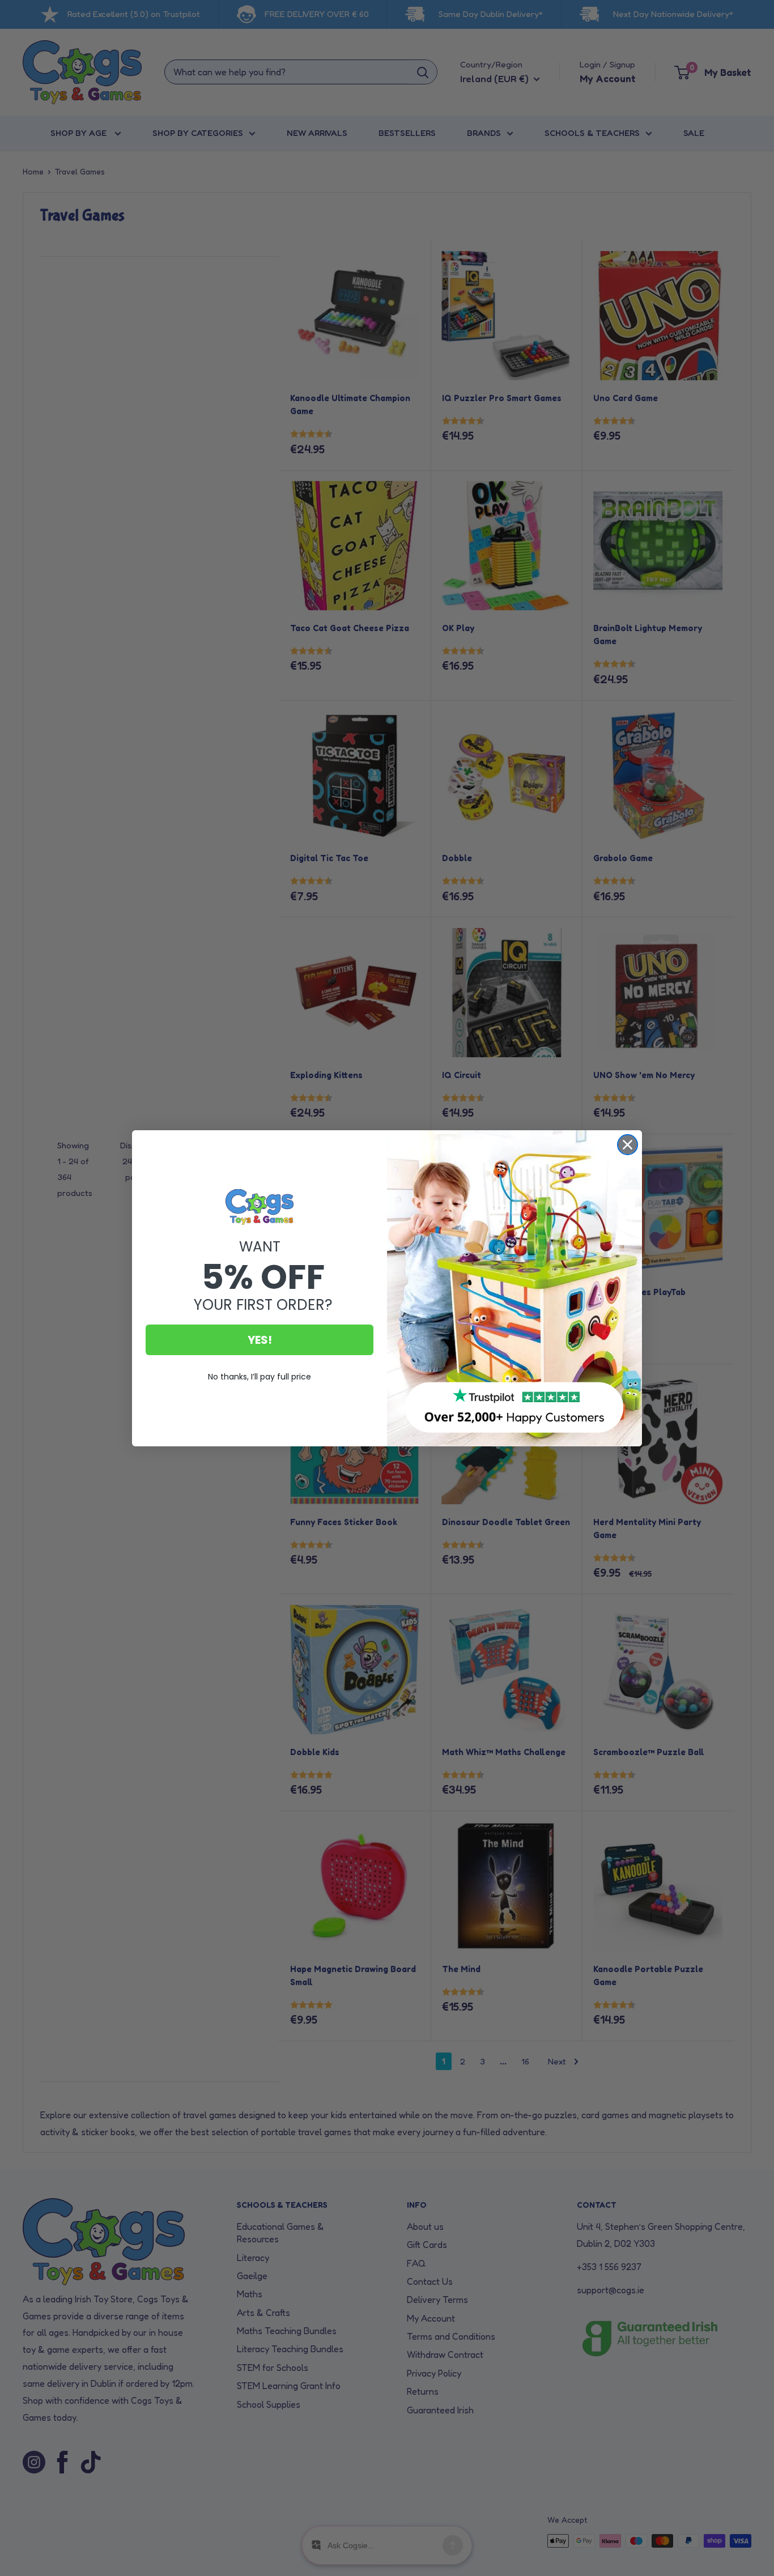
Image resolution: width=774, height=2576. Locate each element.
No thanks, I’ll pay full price (260, 1377)
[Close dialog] (628, 1145)
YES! (260, 1340)
